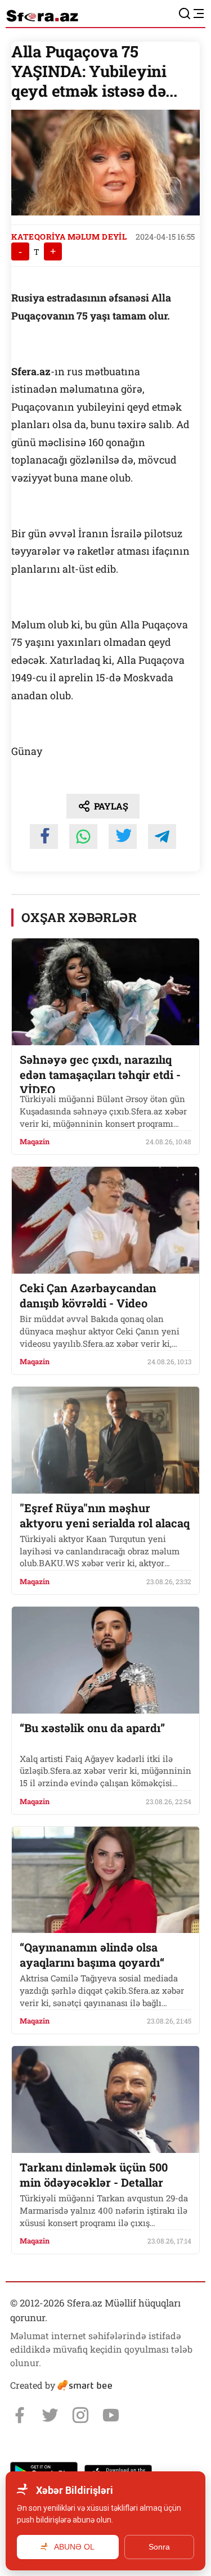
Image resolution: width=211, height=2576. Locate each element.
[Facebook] (20, 2415)
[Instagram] (80, 2415)
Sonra (159, 2547)
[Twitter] (50, 2415)
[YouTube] (111, 2415)
